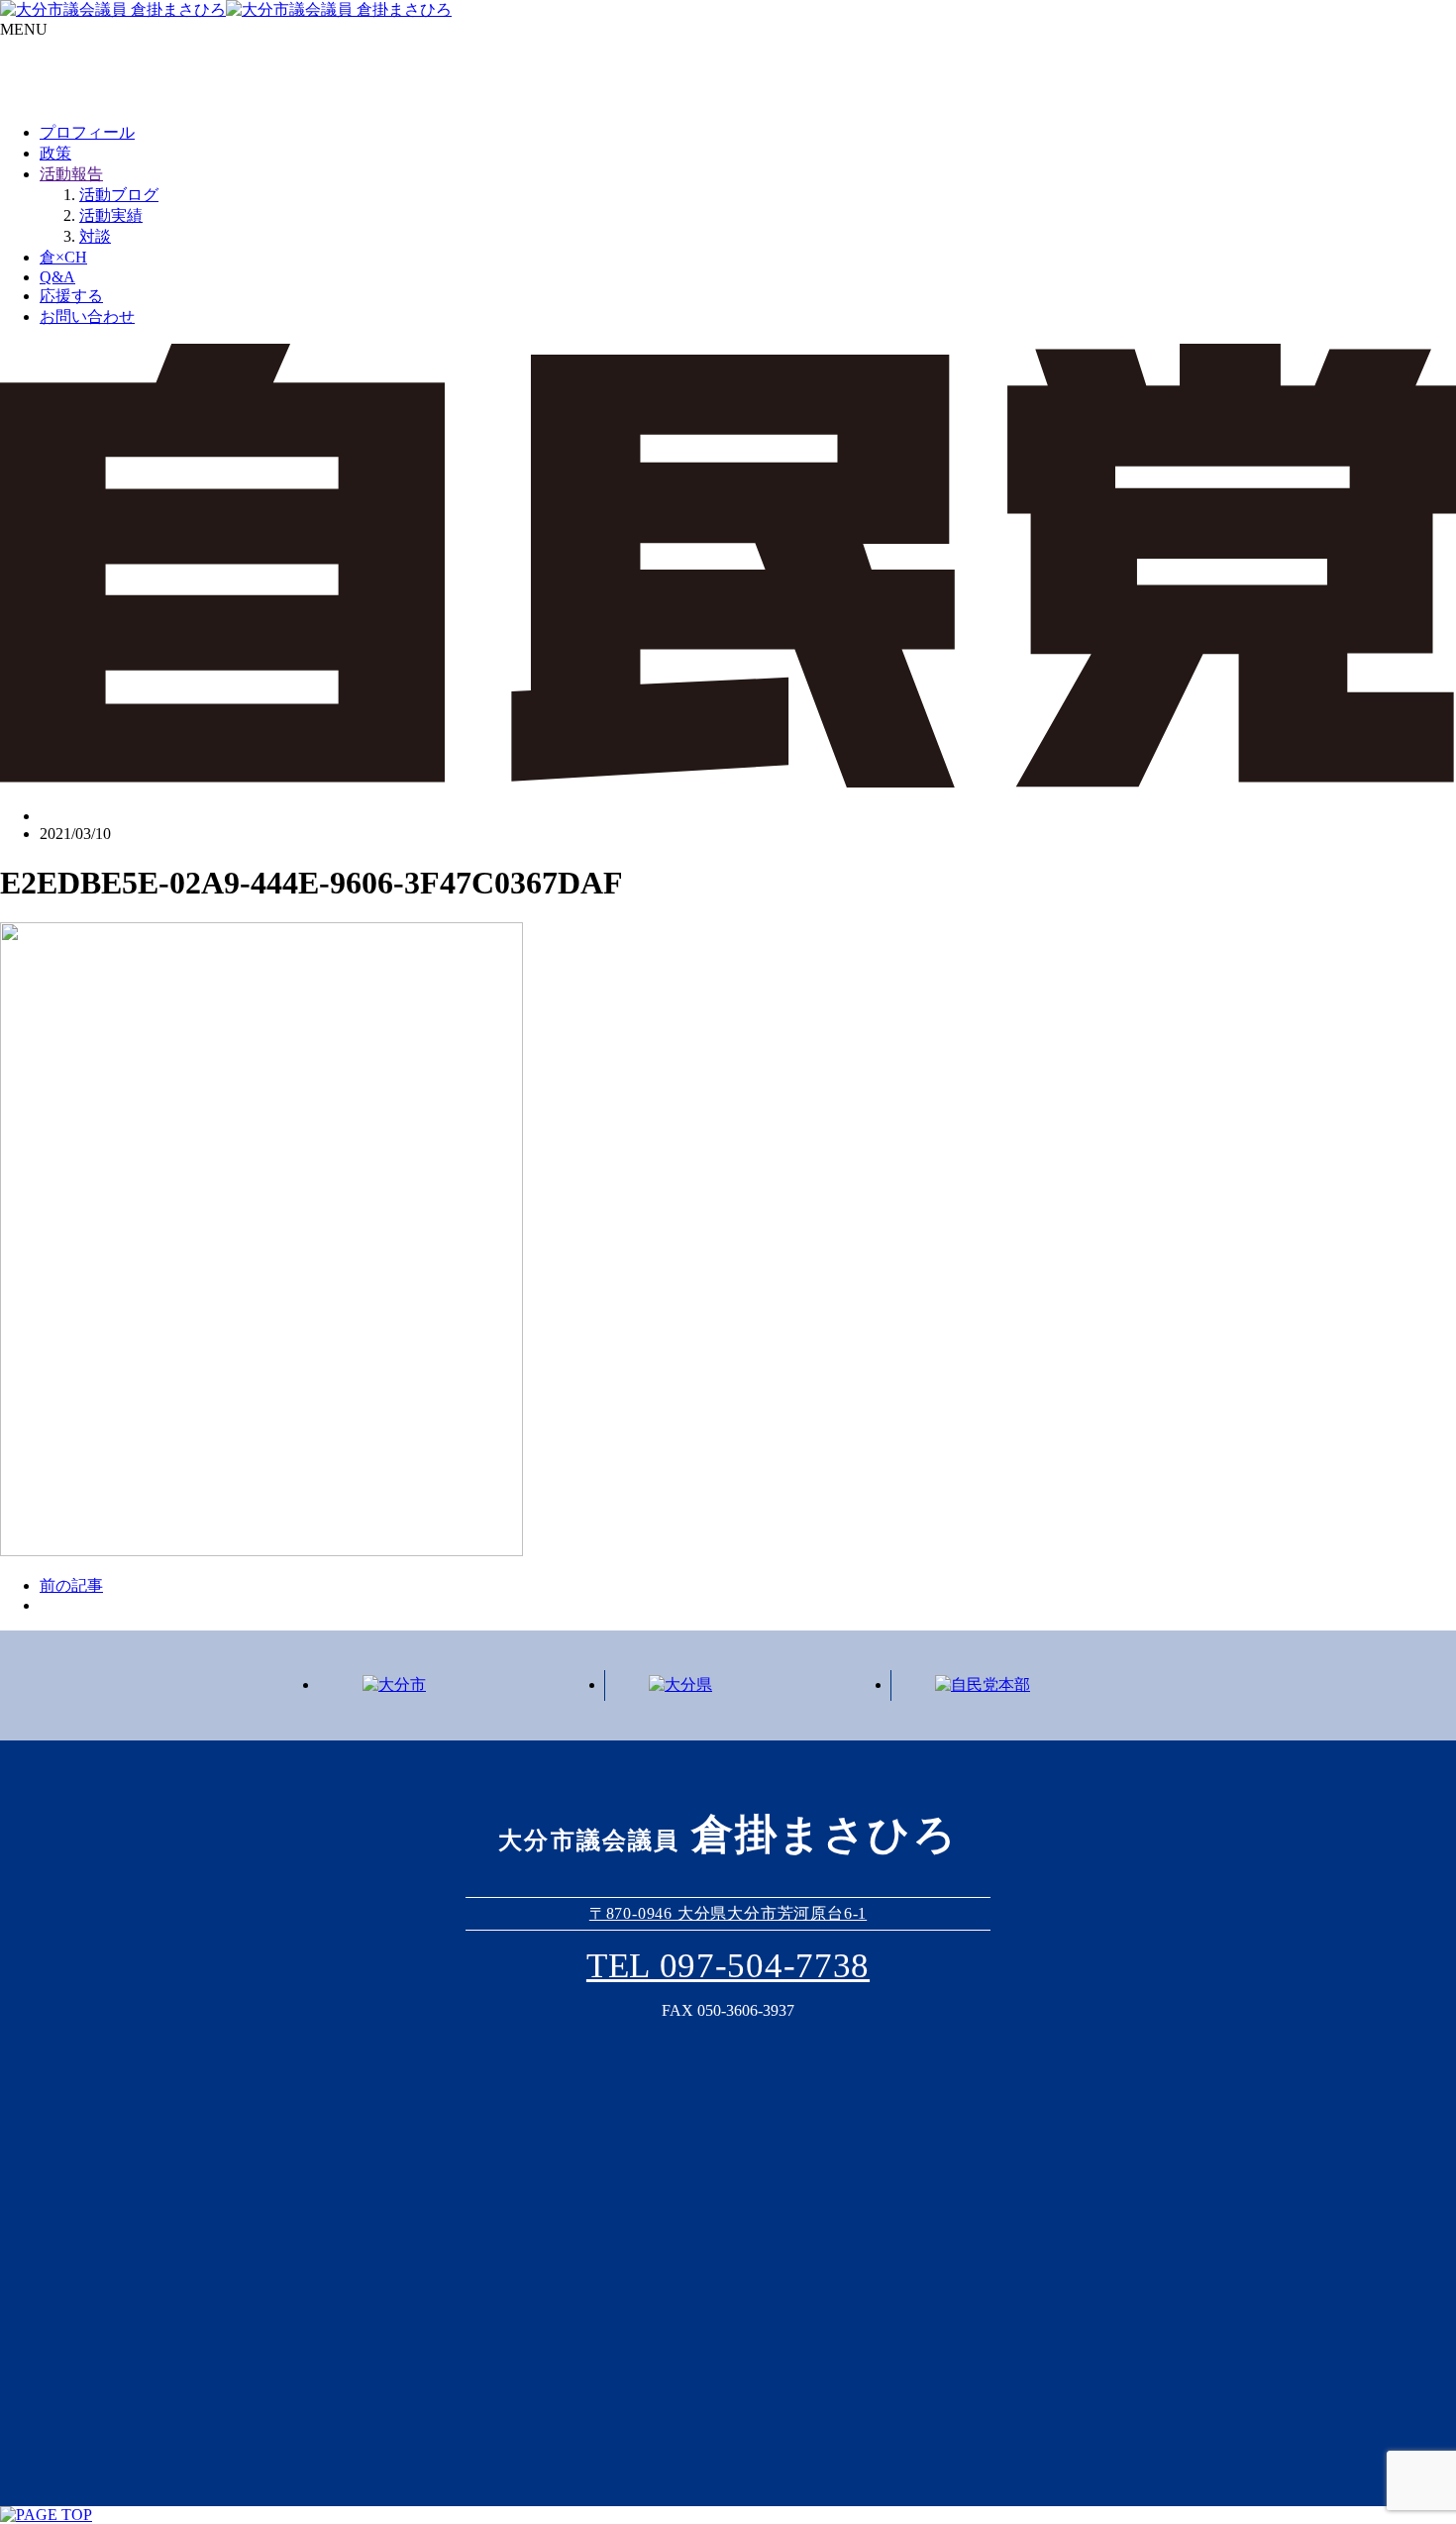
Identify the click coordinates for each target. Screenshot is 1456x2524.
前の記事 (71, 1585)
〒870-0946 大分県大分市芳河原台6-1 (728, 1913)
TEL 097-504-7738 (728, 1966)
